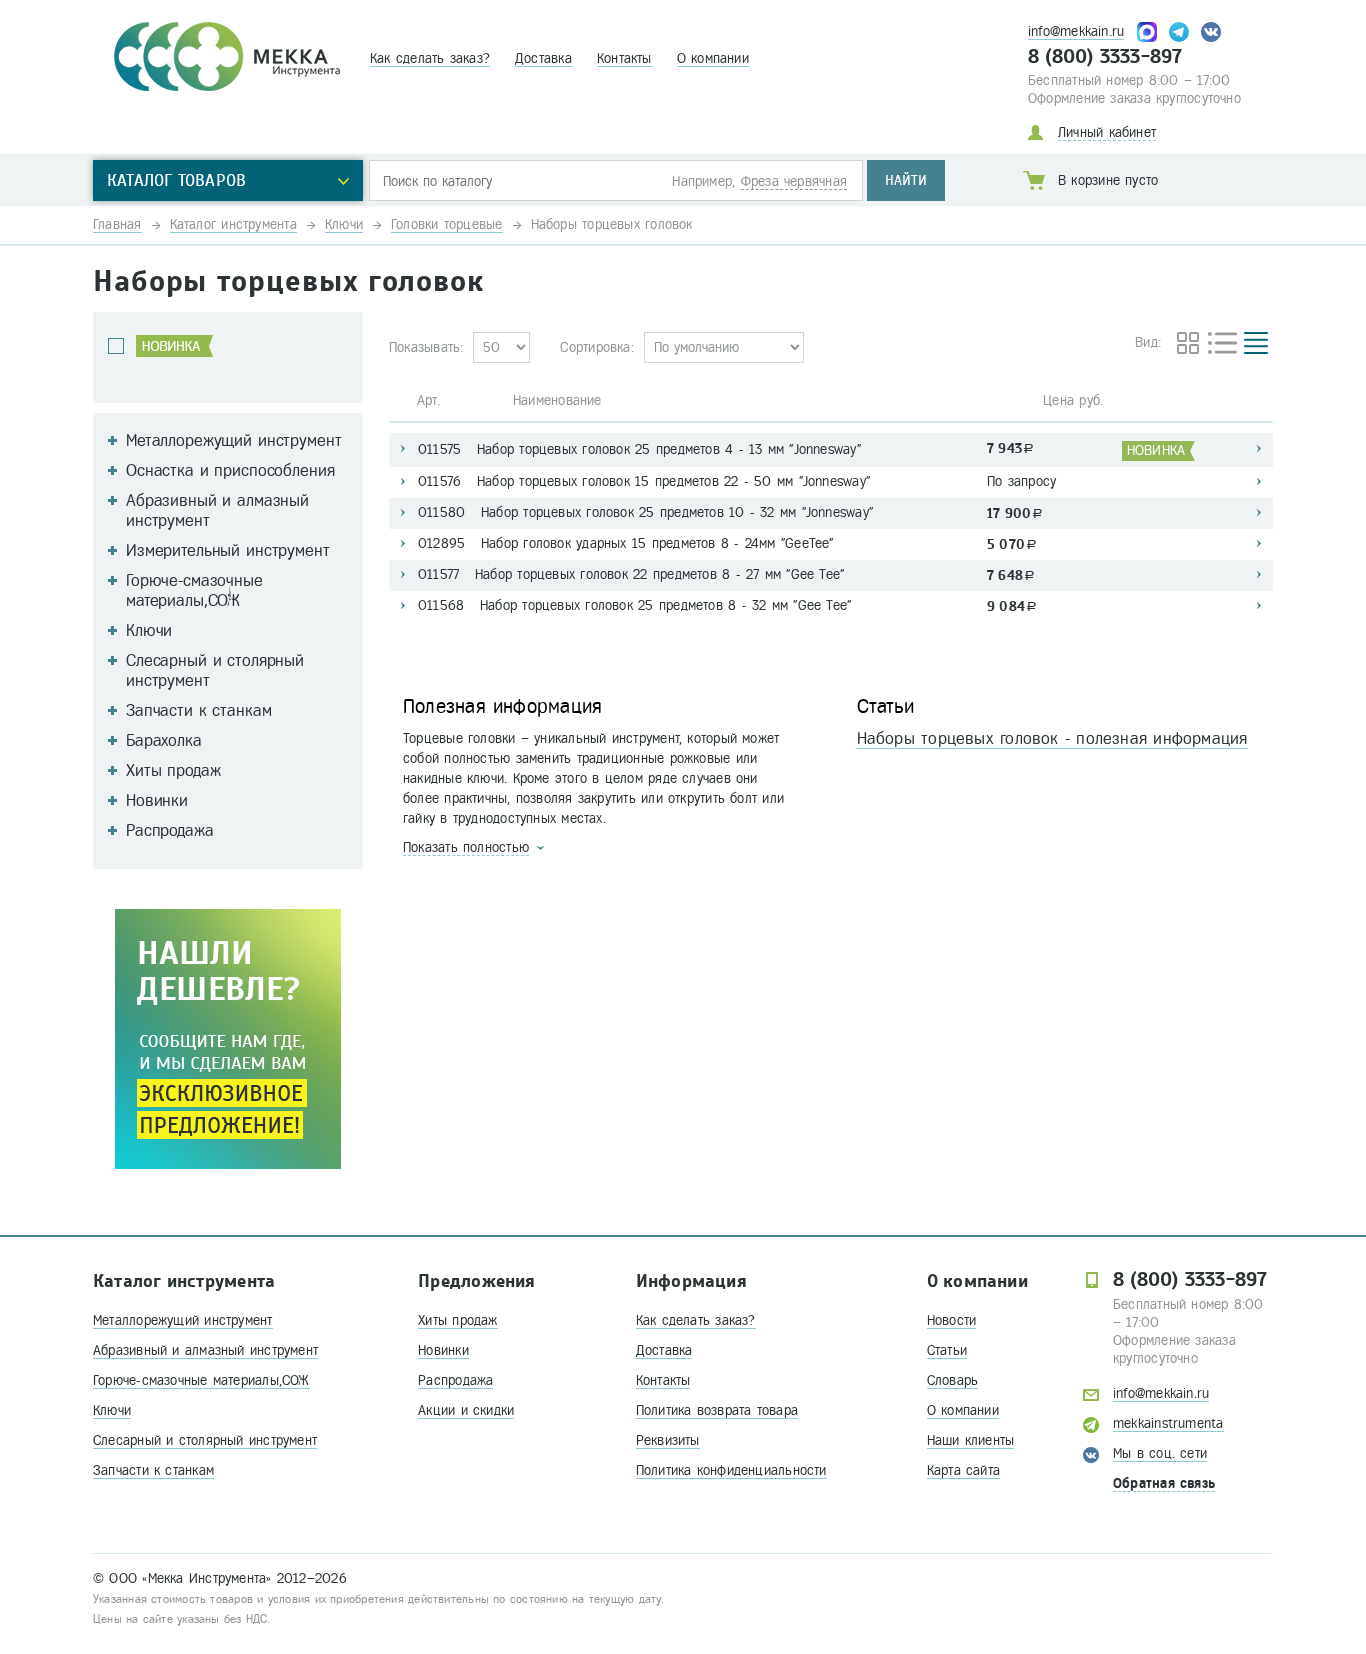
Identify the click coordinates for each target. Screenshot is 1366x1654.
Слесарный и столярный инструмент (205, 1440)
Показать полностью (466, 847)
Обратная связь (1164, 1483)
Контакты (624, 58)
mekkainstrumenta (1168, 1423)
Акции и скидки (466, 1410)
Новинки (443, 1350)
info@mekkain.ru (1076, 31)
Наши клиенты (971, 1440)
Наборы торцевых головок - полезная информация (1052, 738)
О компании (713, 58)
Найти (906, 180)
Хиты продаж (457, 1320)
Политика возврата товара (717, 1410)
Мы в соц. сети (1160, 1453)
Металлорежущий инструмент (183, 1320)
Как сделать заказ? (430, 58)
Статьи (947, 1350)
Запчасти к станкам (153, 1470)
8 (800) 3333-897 (1105, 57)
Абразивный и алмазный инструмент (205, 1350)
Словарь (953, 1380)
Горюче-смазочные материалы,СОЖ (201, 1380)
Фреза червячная (794, 181)
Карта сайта (963, 1470)
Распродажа (455, 1380)
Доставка (543, 58)
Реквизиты (668, 1440)
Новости (952, 1320)
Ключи (112, 1410)
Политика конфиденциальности (731, 1470)
